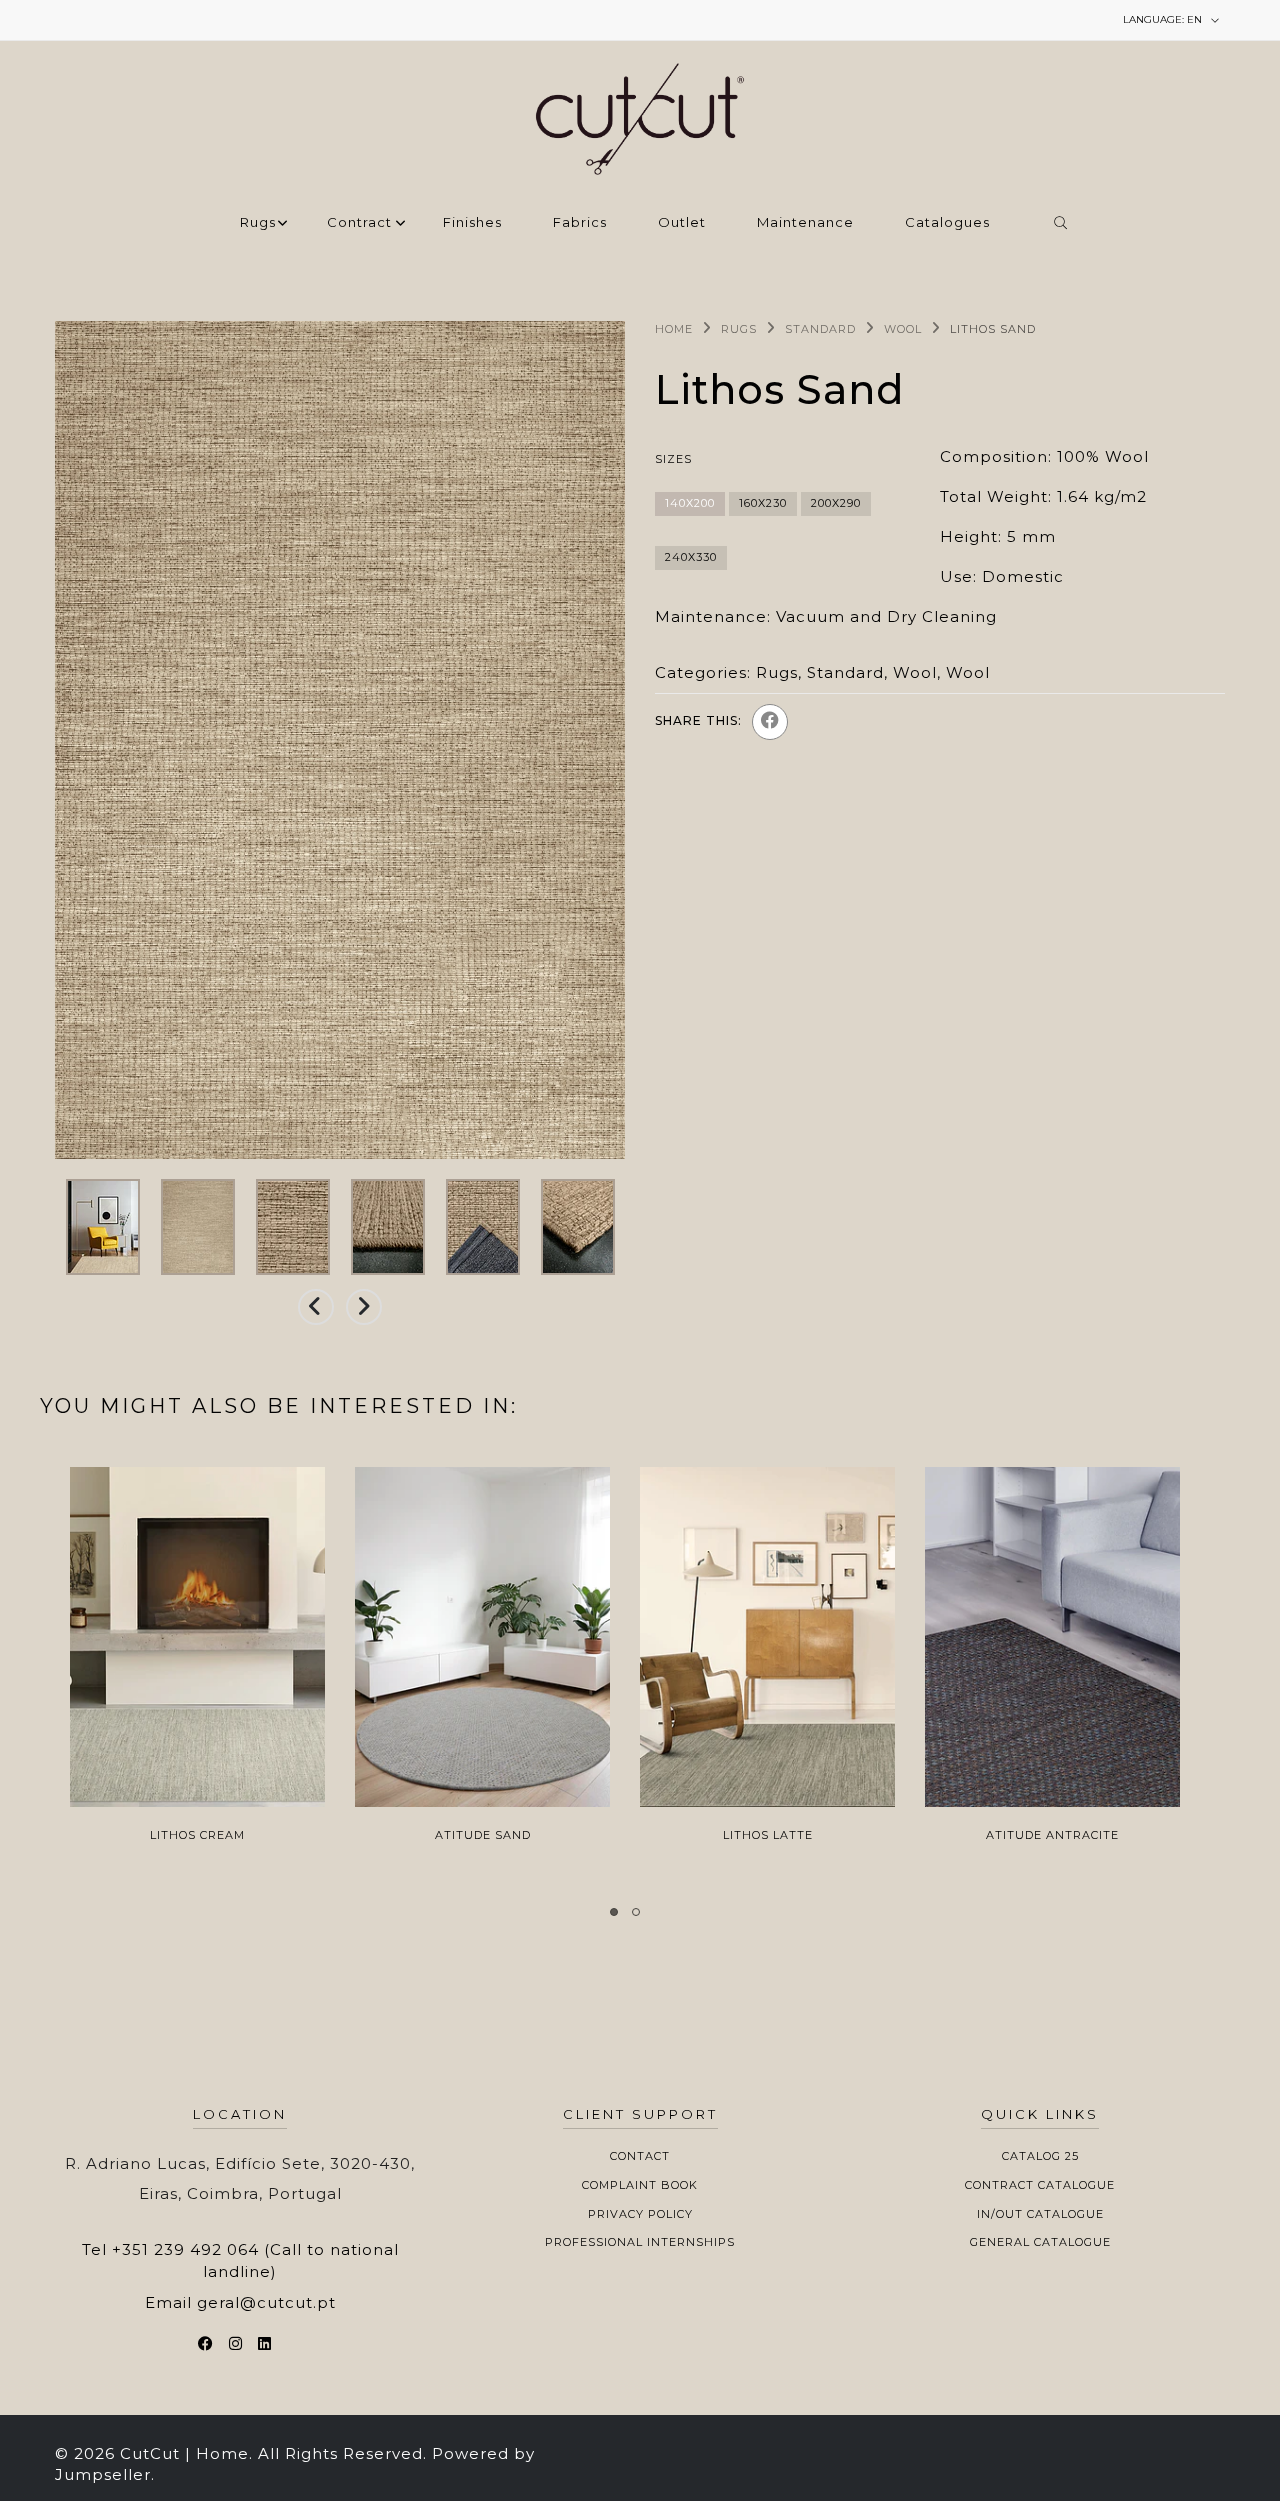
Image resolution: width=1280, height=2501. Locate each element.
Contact (640, 2156)
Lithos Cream (197, 1835)
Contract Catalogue (1040, 2185)
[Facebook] (770, 722)
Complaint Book (640, 2185)
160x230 (763, 503)
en (1164, 19)
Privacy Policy (640, 2214)
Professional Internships (640, 2242)
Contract (359, 223)
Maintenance (805, 223)
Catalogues (947, 223)
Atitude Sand (483, 1835)
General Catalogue (1040, 2242)
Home (674, 329)
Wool (903, 329)
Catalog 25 (1040, 2156)
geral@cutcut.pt (266, 2302)
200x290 (836, 503)
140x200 (690, 503)
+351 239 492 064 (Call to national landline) (255, 2260)
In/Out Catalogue (1040, 2214)
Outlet (682, 223)
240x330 (691, 557)
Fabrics (580, 223)
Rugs (258, 223)
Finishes (472, 223)
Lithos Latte (768, 1835)
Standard (820, 329)
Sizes (673, 459)
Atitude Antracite (1052, 1835)
